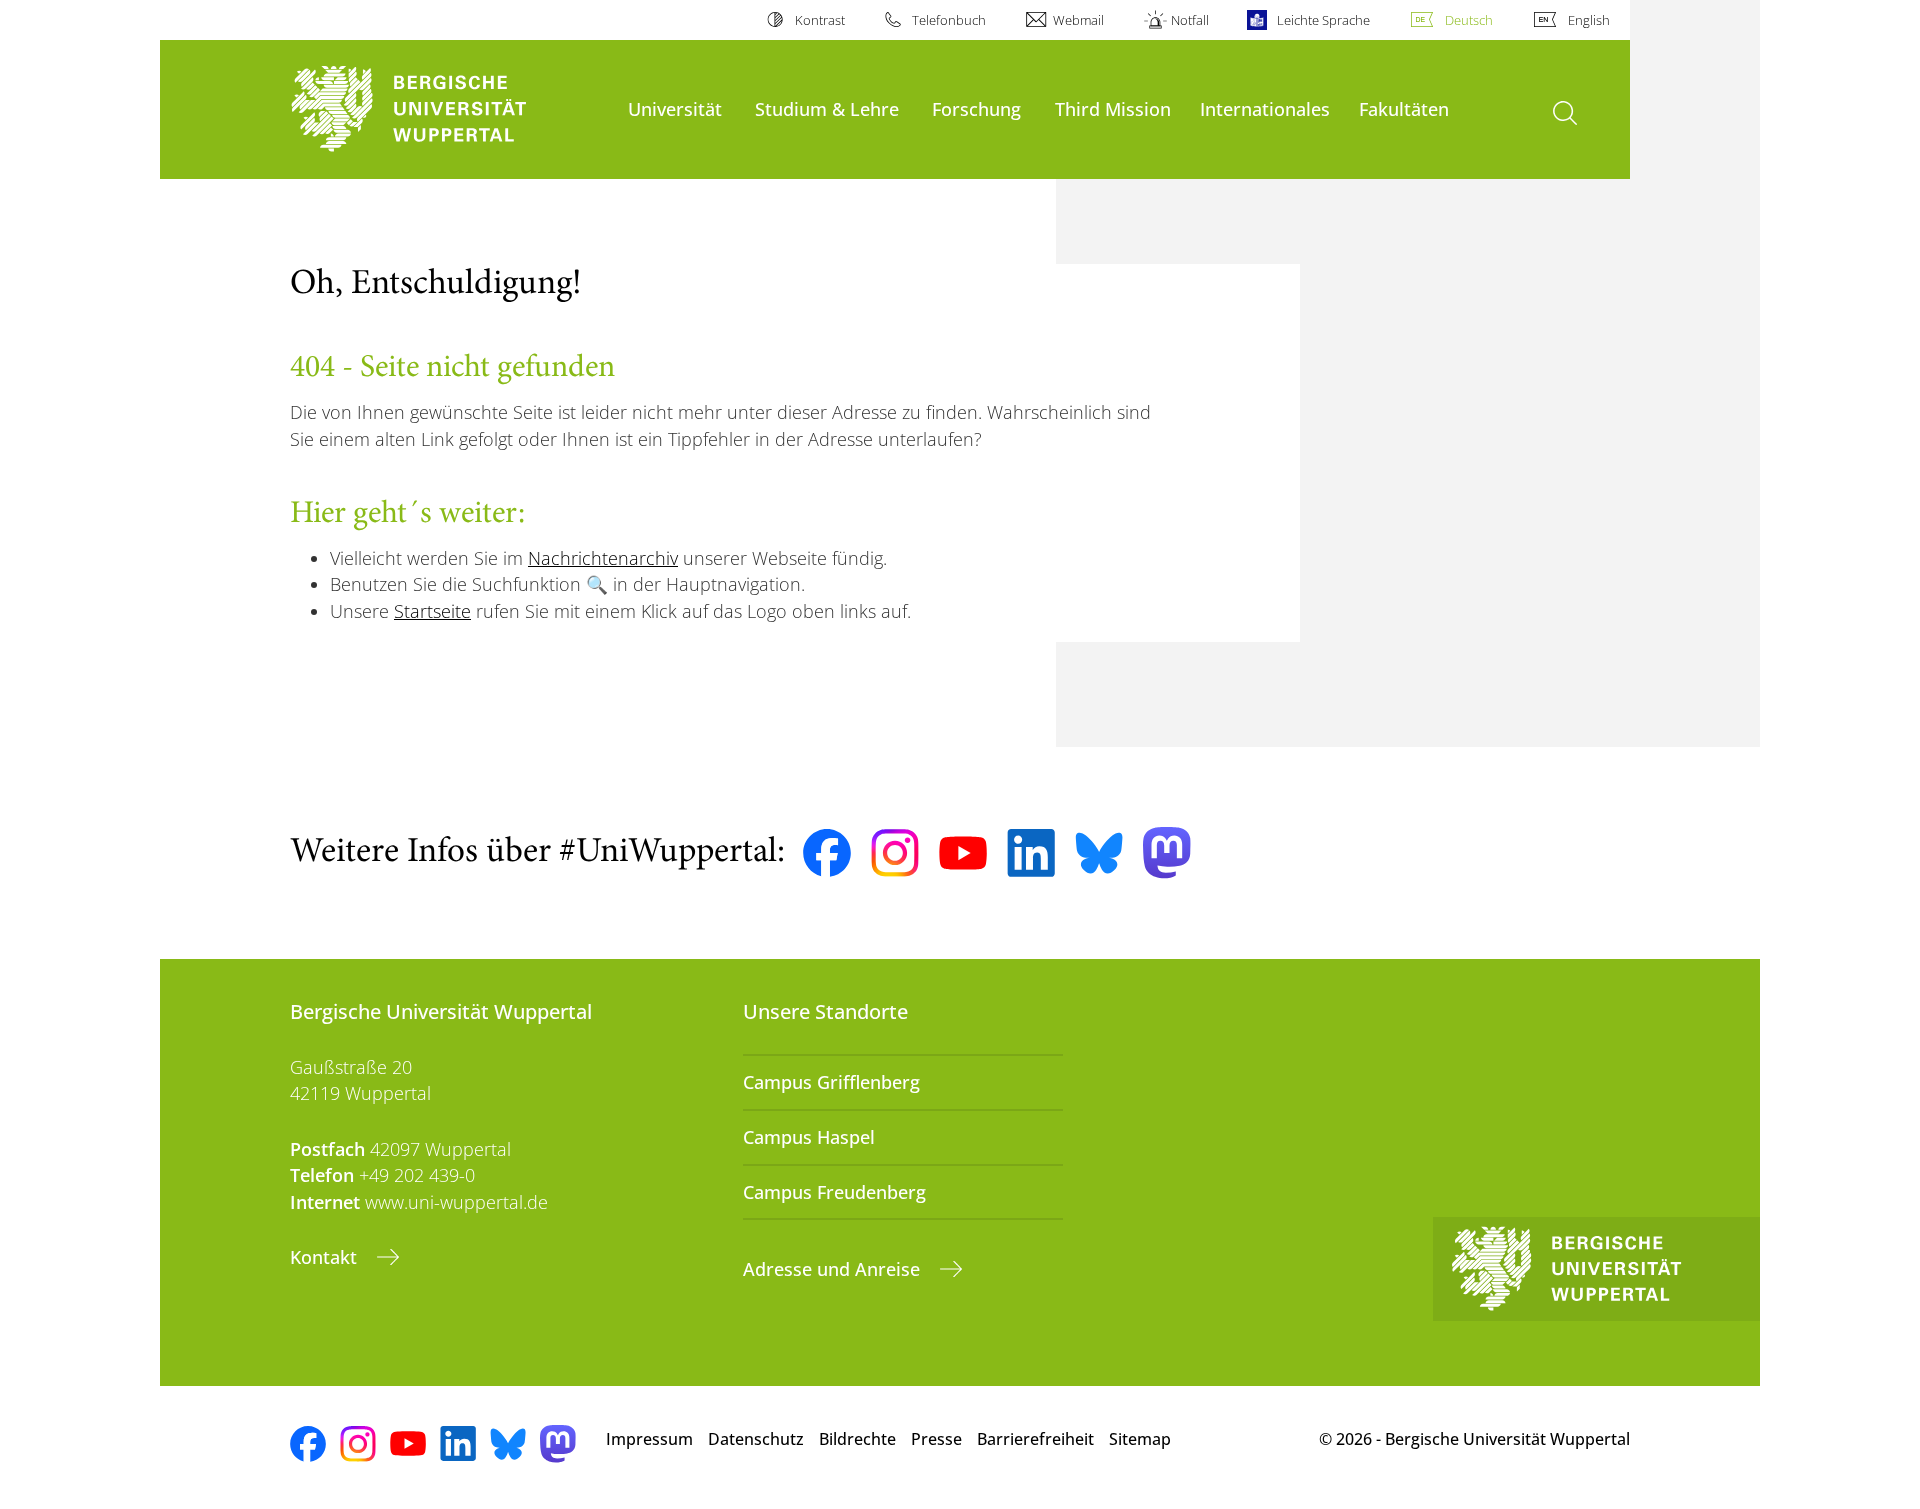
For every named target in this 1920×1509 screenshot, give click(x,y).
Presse (936, 1439)
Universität (675, 108)
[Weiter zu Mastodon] (1167, 852)
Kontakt (326, 1257)
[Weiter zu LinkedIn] (1031, 852)
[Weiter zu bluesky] (1099, 853)
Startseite (432, 611)
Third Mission (1113, 108)
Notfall (1190, 20)
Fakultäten (1404, 108)
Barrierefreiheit (1035, 1439)
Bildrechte (857, 1439)
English (1589, 20)
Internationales (1265, 108)
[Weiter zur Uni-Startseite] (449, 109)
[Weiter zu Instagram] (895, 853)
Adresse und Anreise (834, 1269)
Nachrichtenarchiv (603, 558)
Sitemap (1140, 1439)
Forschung (976, 108)
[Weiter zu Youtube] (963, 853)
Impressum (649, 1439)
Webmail (1078, 20)
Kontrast (819, 20)
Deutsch (1469, 20)
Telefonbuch (949, 20)
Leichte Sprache (1323, 20)
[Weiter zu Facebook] (827, 853)
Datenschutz (756, 1439)
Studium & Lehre (827, 108)
